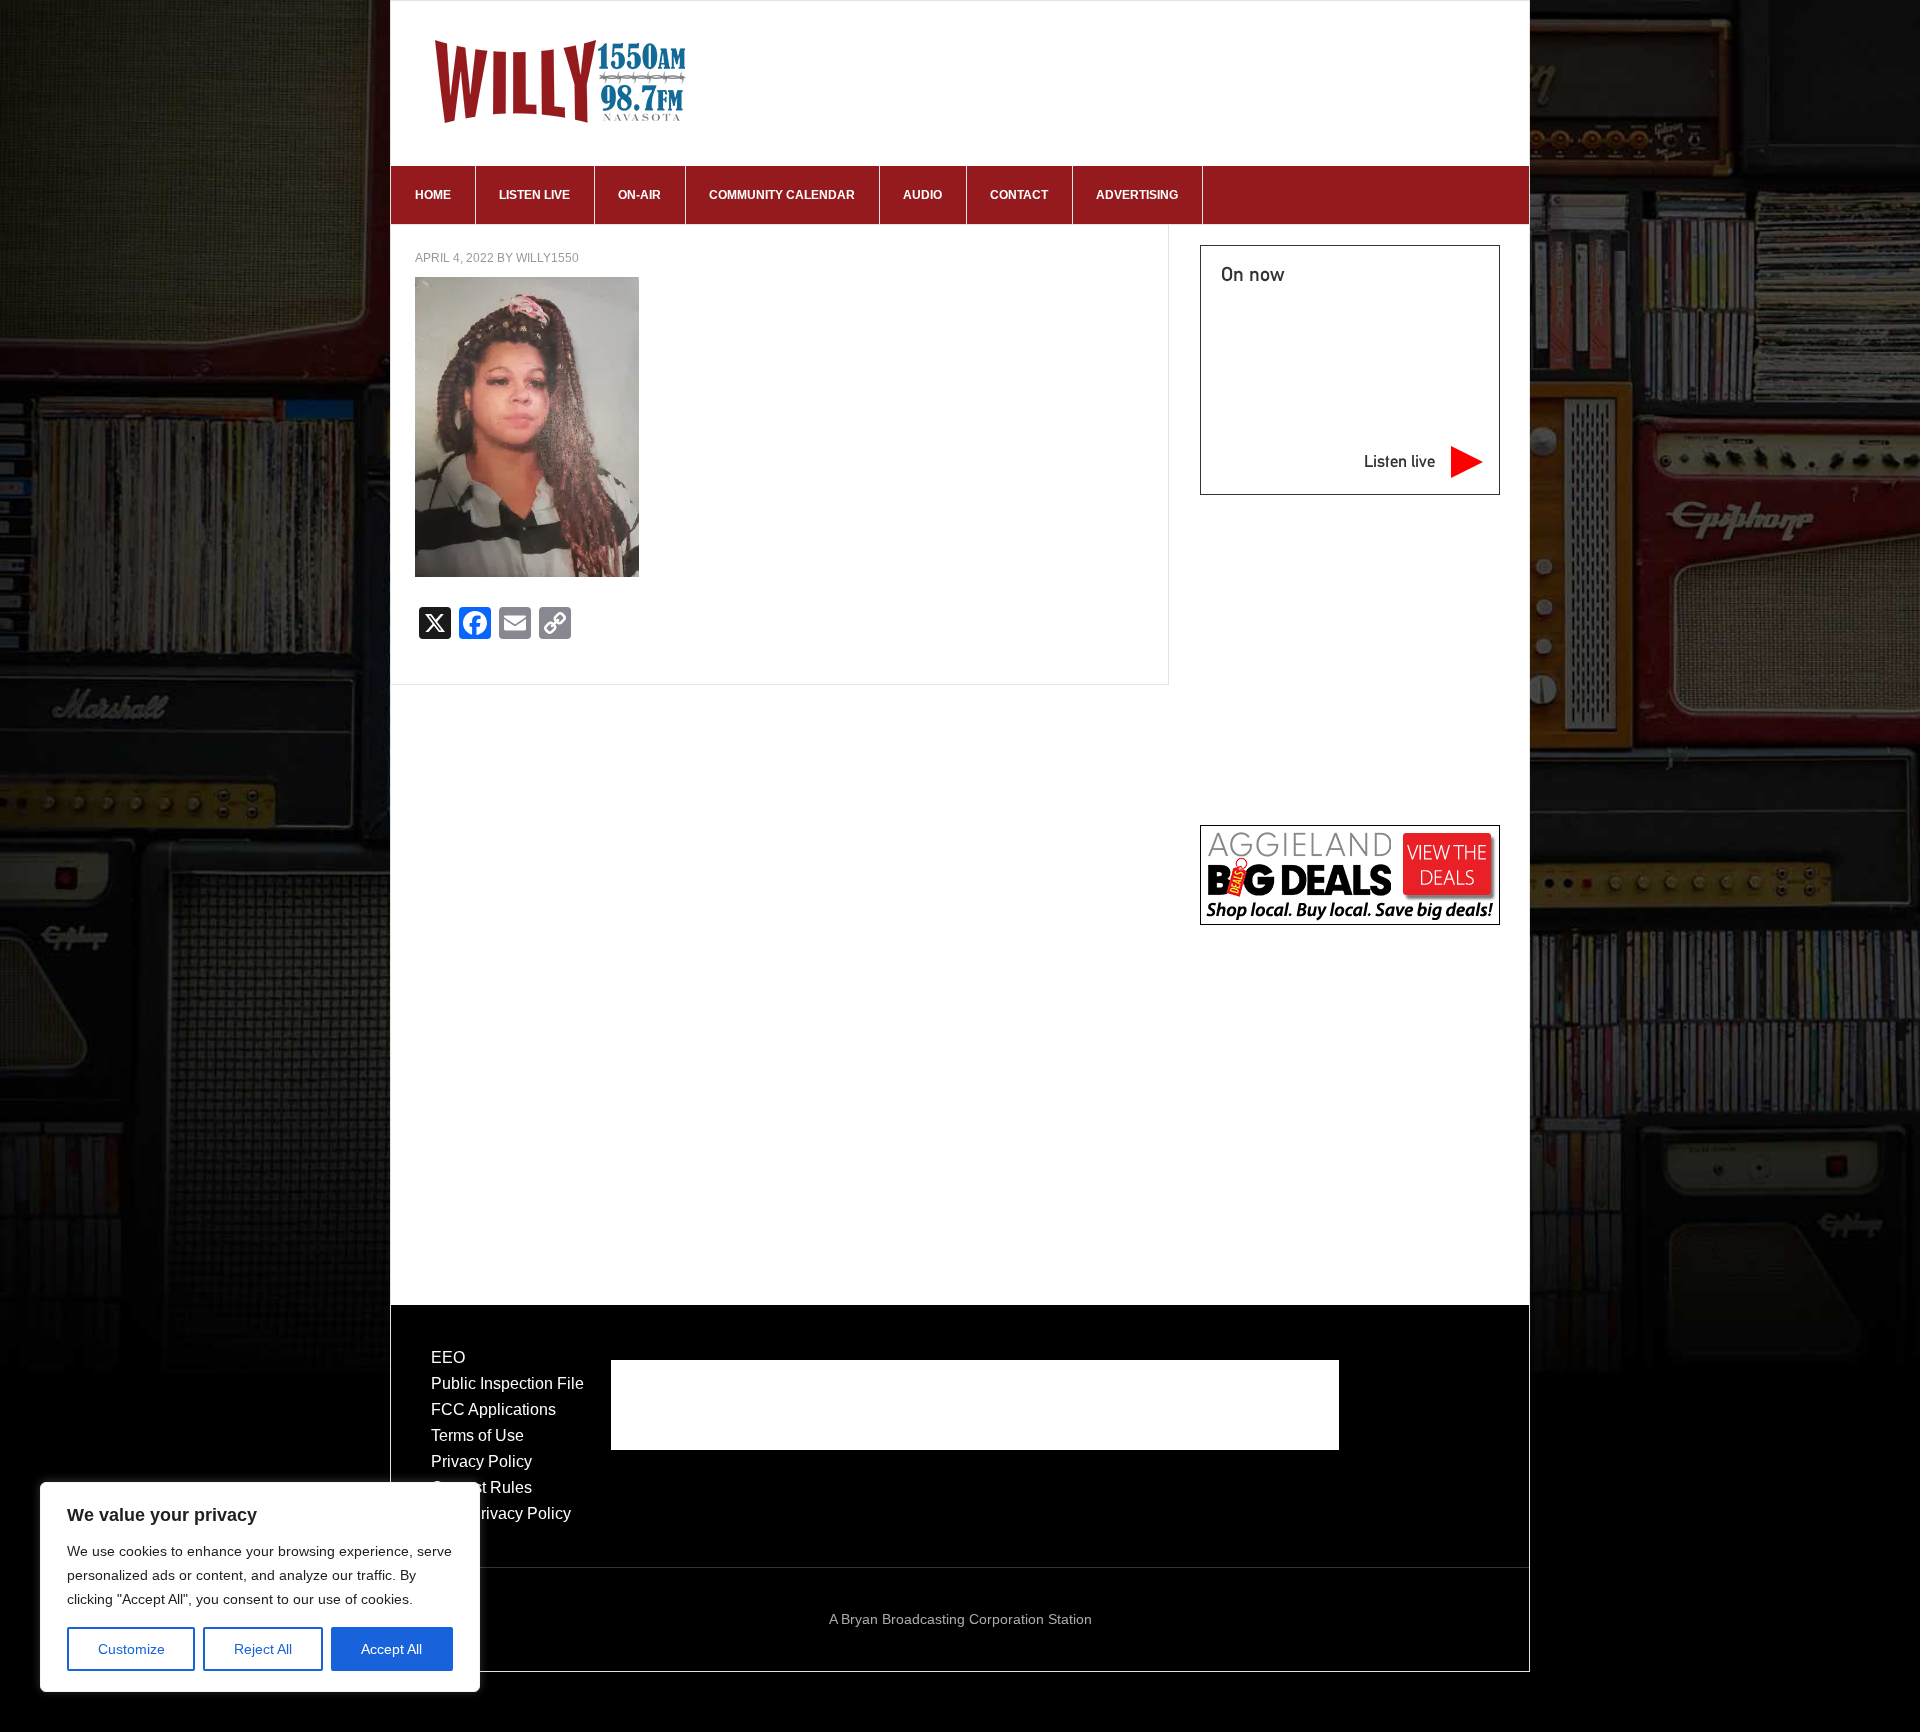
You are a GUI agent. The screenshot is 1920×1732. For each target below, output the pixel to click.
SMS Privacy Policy (501, 1513)
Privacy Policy (481, 1461)
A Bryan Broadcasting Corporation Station (960, 1619)
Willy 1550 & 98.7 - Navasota (561, 81)
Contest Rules (481, 1487)
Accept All (391, 1649)
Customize (131, 1649)
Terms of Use (477, 1435)
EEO (448, 1357)
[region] (260, 1587)
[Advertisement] (1349, 1094)
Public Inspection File (507, 1383)
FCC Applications (493, 1409)
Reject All (263, 1649)
